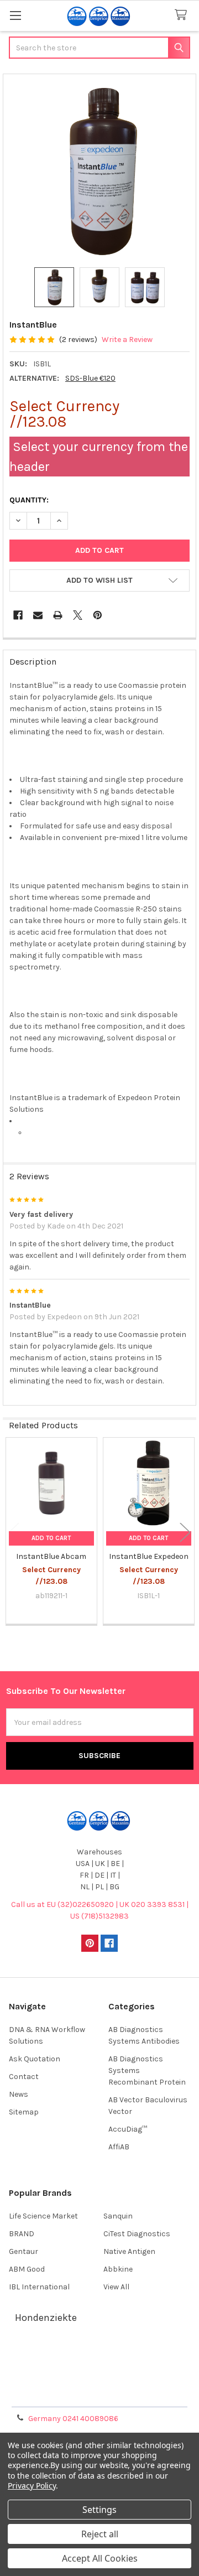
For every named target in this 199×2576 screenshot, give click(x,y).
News (19, 2094)
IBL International (39, 2287)
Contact (24, 2077)
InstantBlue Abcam (51, 1556)
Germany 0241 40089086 (73, 2419)
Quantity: (29, 500)
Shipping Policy (99, 2368)
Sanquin (118, 2216)
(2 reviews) (78, 340)
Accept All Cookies (100, 2558)
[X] (78, 615)
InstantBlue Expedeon (149, 1556)
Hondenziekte (46, 2318)
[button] (99, 580)
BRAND (22, 2234)
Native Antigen (129, 2251)
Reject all (100, 2534)
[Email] (38, 615)
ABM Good (27, 2269)
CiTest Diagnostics (137, 2234)
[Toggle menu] (15, 15)
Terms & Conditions (100, 2355)
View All (116, 2287)
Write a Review (127, 340)
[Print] (58, 615)
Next (185, 1532)
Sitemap (24, 2112)
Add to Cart (51, 1538)
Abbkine (118, 2269)
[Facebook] (18, 615)
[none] (100, 171)
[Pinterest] (98, 615)
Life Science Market (43, 2216)
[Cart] (183, 15)
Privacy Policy (99, 2395)
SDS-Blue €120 (90, 378)
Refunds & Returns (99, 2381)
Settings (99, 2510)
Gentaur (23, 2251)
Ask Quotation (35, 2059)
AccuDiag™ (128, 2129)
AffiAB (119, 2147)
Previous (14, 1532)
